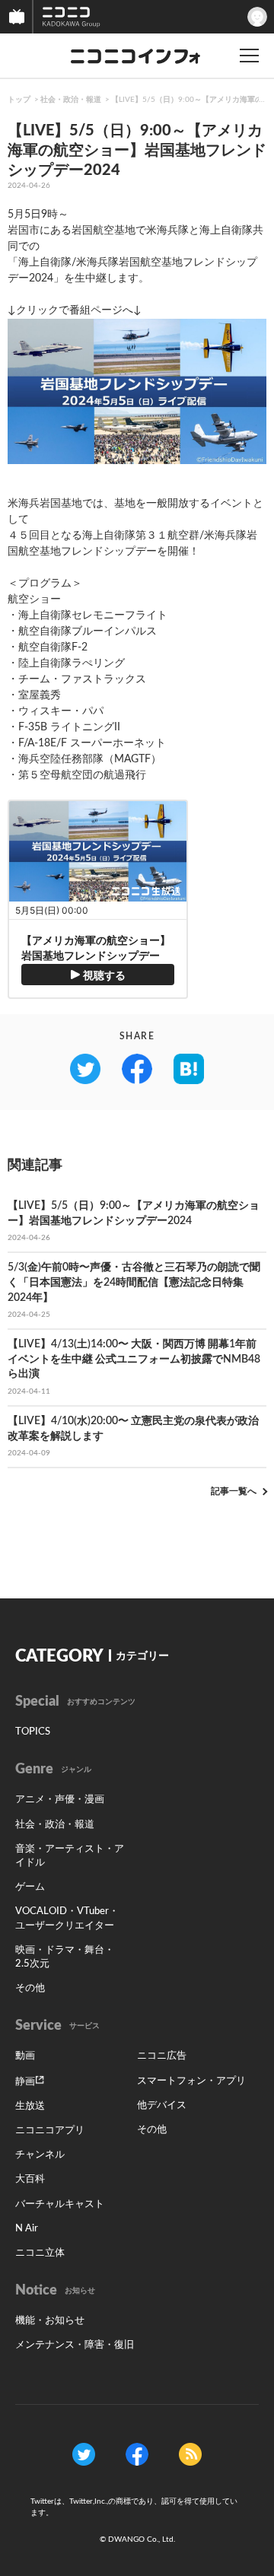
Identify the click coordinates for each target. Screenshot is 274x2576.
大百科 (30, 2179)
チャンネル (40, 2155)
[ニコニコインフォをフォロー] (84, 2454)
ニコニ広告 (162, 2056)
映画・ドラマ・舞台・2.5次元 (65, 1957)
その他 (30, 1988)
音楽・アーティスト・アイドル (70, 1856)
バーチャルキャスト (60, 2204)
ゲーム (30, 1887)
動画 (25, 2056)
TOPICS (33, 1732)
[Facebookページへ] (137, 2454)
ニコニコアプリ (50, 2131)
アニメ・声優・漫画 (60, 1800)
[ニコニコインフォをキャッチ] (190, 2454)
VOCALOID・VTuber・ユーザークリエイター (67, 1918)
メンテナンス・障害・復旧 (75, 2345)
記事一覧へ (234, 1491)
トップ (19, 100)
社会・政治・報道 (71, 100)
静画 (25, 2082)
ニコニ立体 (40, 2253)
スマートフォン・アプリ (191, 2081)
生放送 (30, 2106)
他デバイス (162, 2105)
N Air (27, 2229)
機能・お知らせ (50, 2321)
